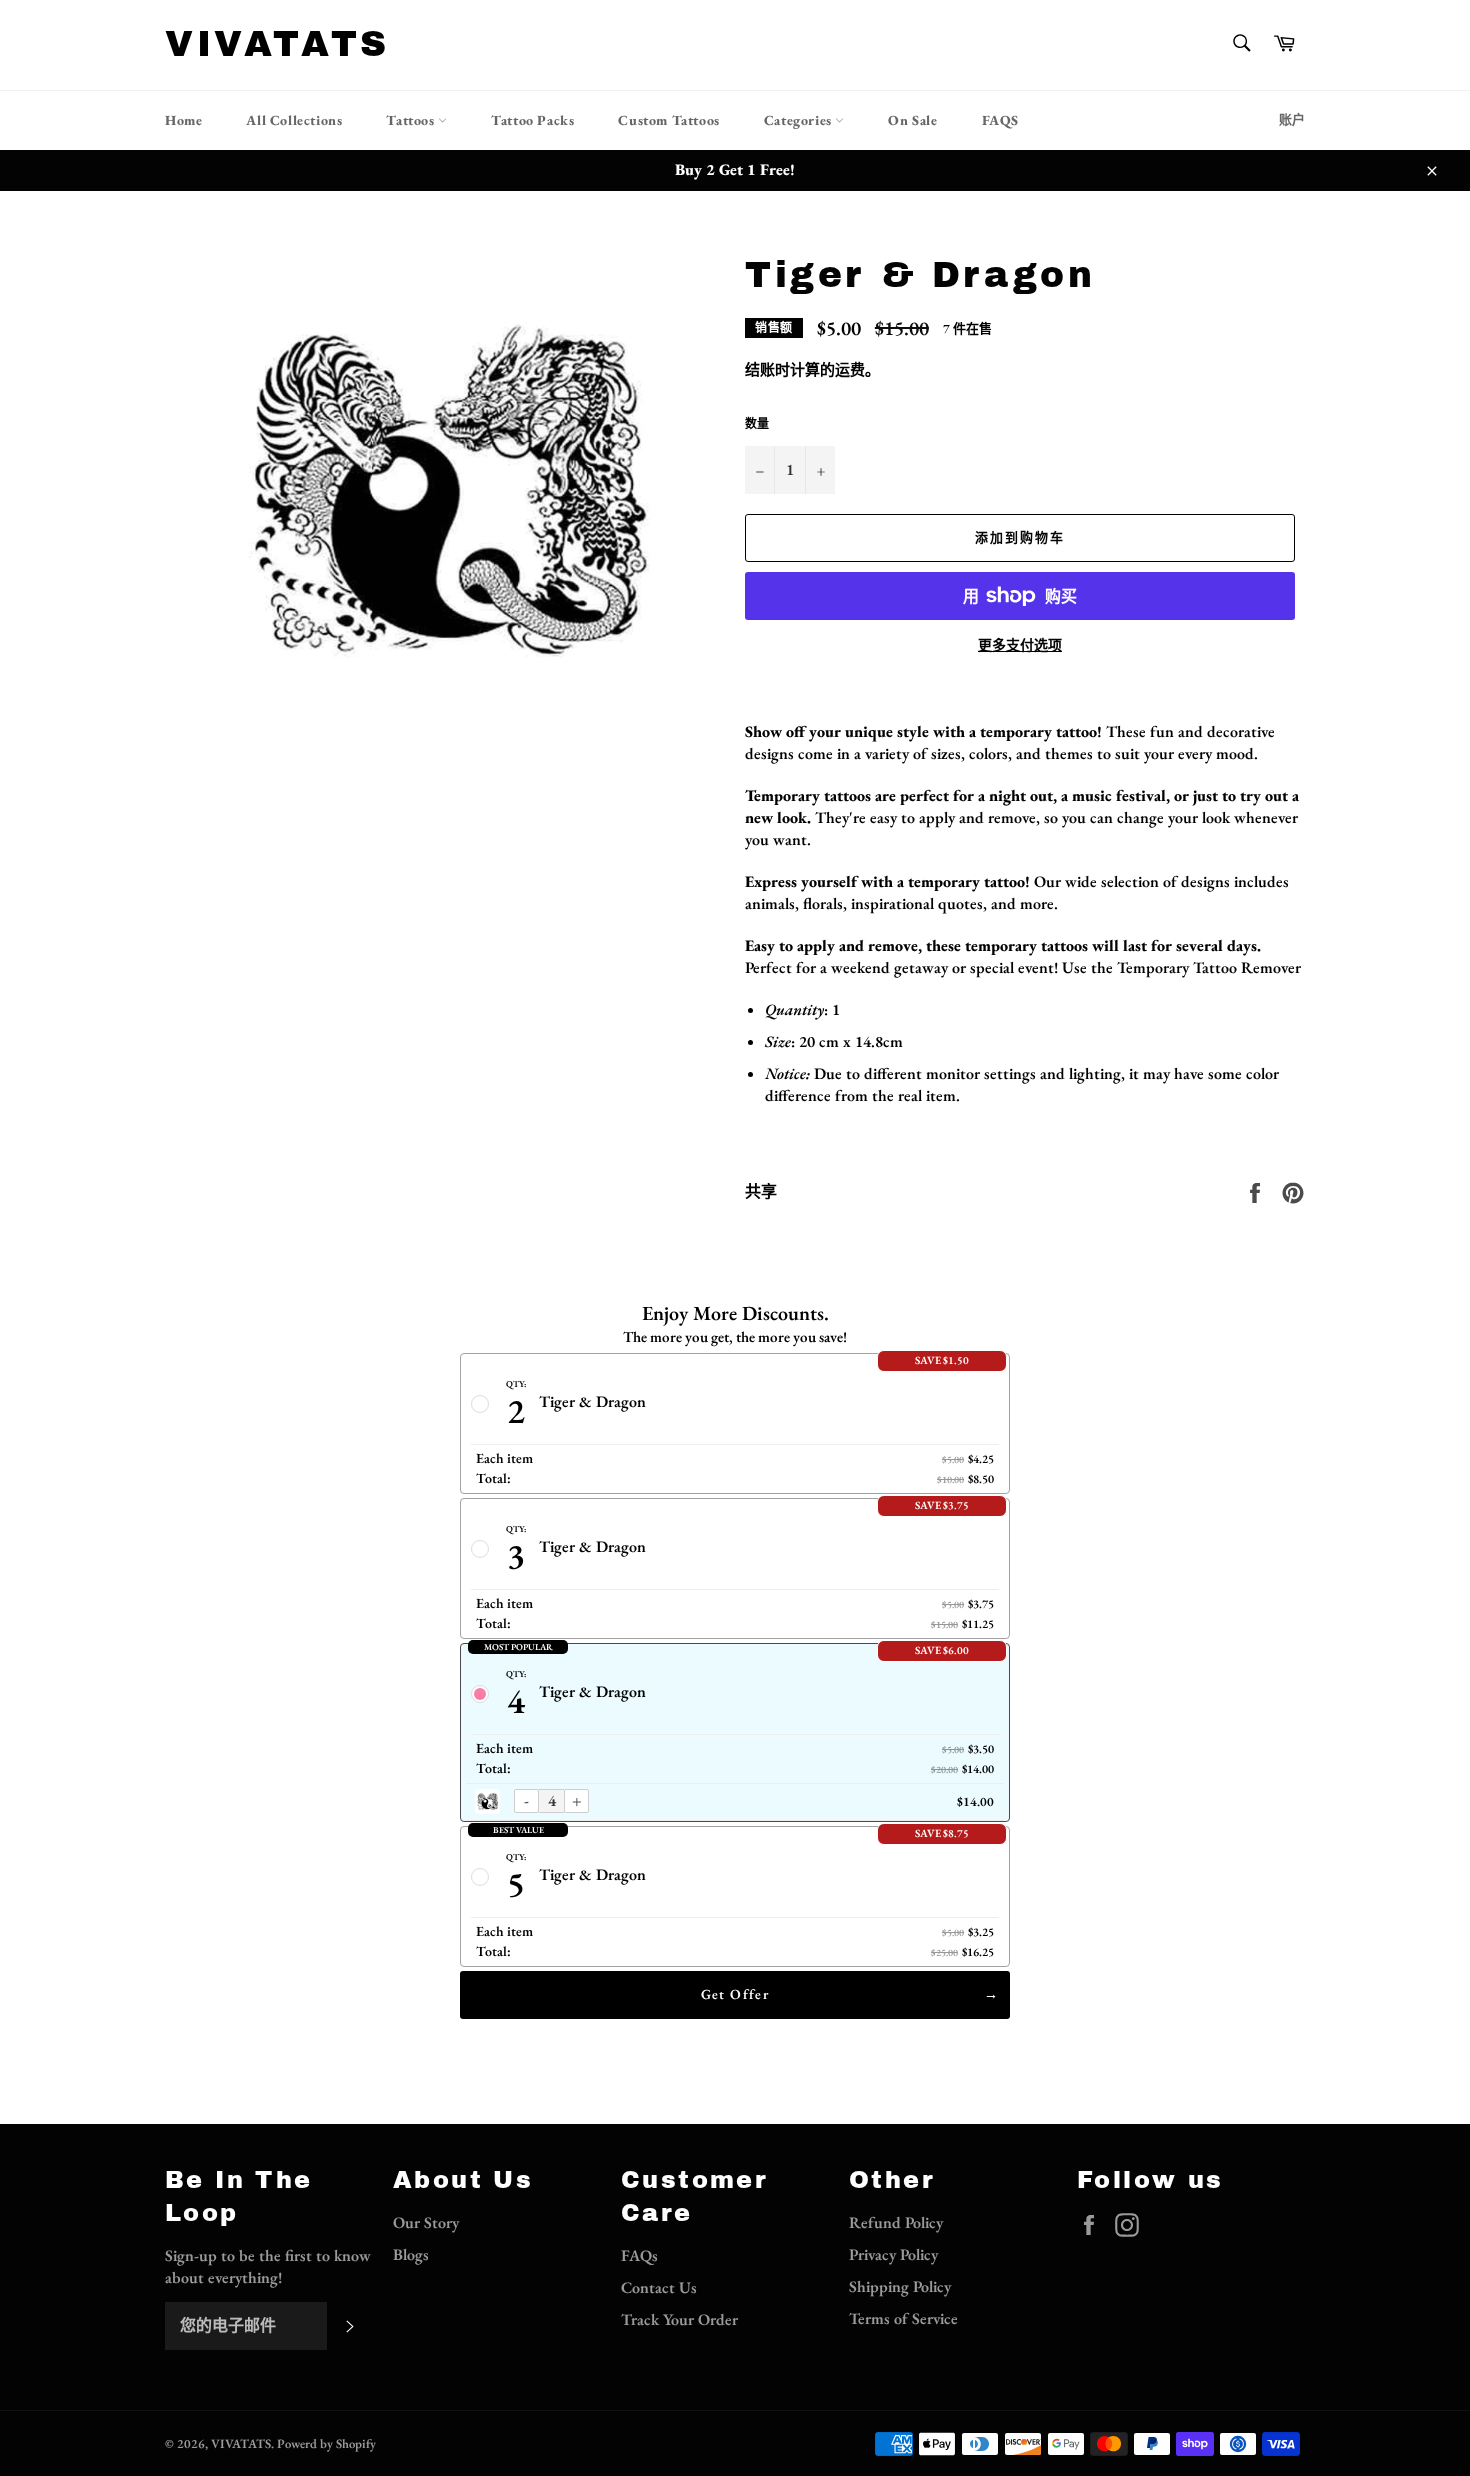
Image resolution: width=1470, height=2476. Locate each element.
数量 (757, 424)
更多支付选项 (1020, 645)
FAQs (639, 2255)
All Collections (294, 120)
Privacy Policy (893, 2254)
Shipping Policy (900, 2286)
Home (183, 120)
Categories (800, 120)
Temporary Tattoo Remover (1209, 967)
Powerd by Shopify (326, 2443)
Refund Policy (896, 2222)
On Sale (912, 120)
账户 (1292, 119)
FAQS (1000, 120)
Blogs (411, 2254)
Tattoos (412, 120)
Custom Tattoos (668, 120)
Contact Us (659, 2287)
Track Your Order (679, 2319)
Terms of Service (903, 2318)
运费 (850, 369)
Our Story (426, 2222)
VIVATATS (277, 44)
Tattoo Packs (532, 120)
